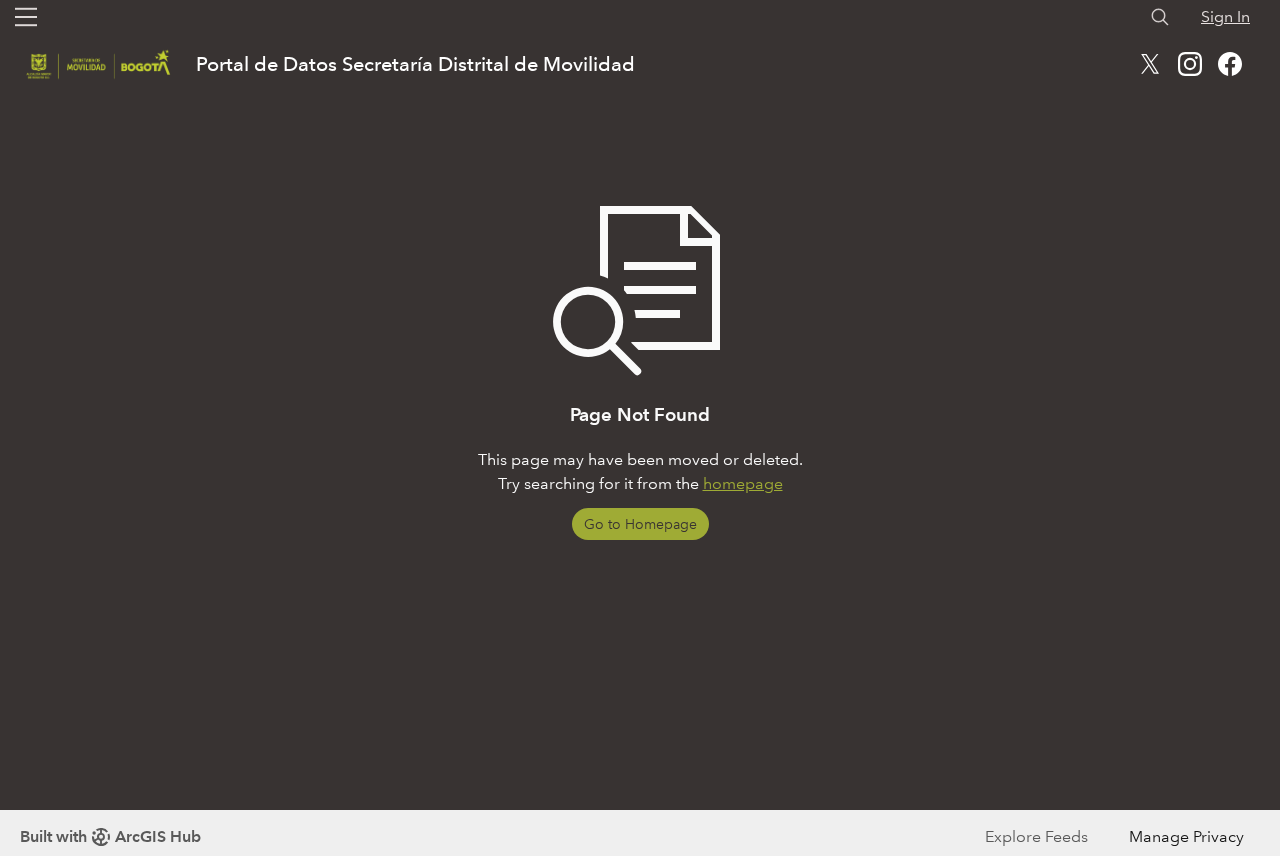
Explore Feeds (1036, 836)
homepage (743, 483)
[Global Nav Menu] (26, 17)
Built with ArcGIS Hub (110, 836)
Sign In (1225, 16)
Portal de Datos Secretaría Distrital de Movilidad (415, 64)
